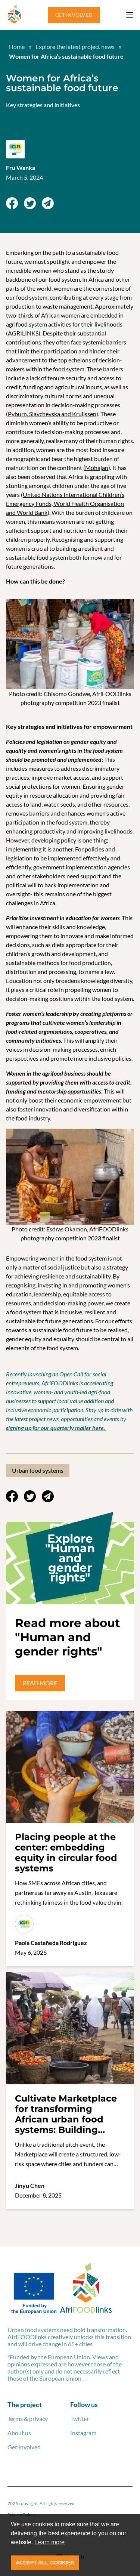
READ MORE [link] (40, 1683)
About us (19, 2433)
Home (17, 47)
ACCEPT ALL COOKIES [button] (45, 2563)
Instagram (83, 2433)
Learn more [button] (49, 2542)
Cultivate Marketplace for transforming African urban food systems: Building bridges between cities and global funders (69, 2124)
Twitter (80, 2419)
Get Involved (24, 2447)
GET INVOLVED (74, 15)
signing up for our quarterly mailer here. (56, 1428)
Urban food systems (38, 1470)
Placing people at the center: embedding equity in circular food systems (66, 1853)
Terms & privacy (28, 2419)
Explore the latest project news (75, 47)
